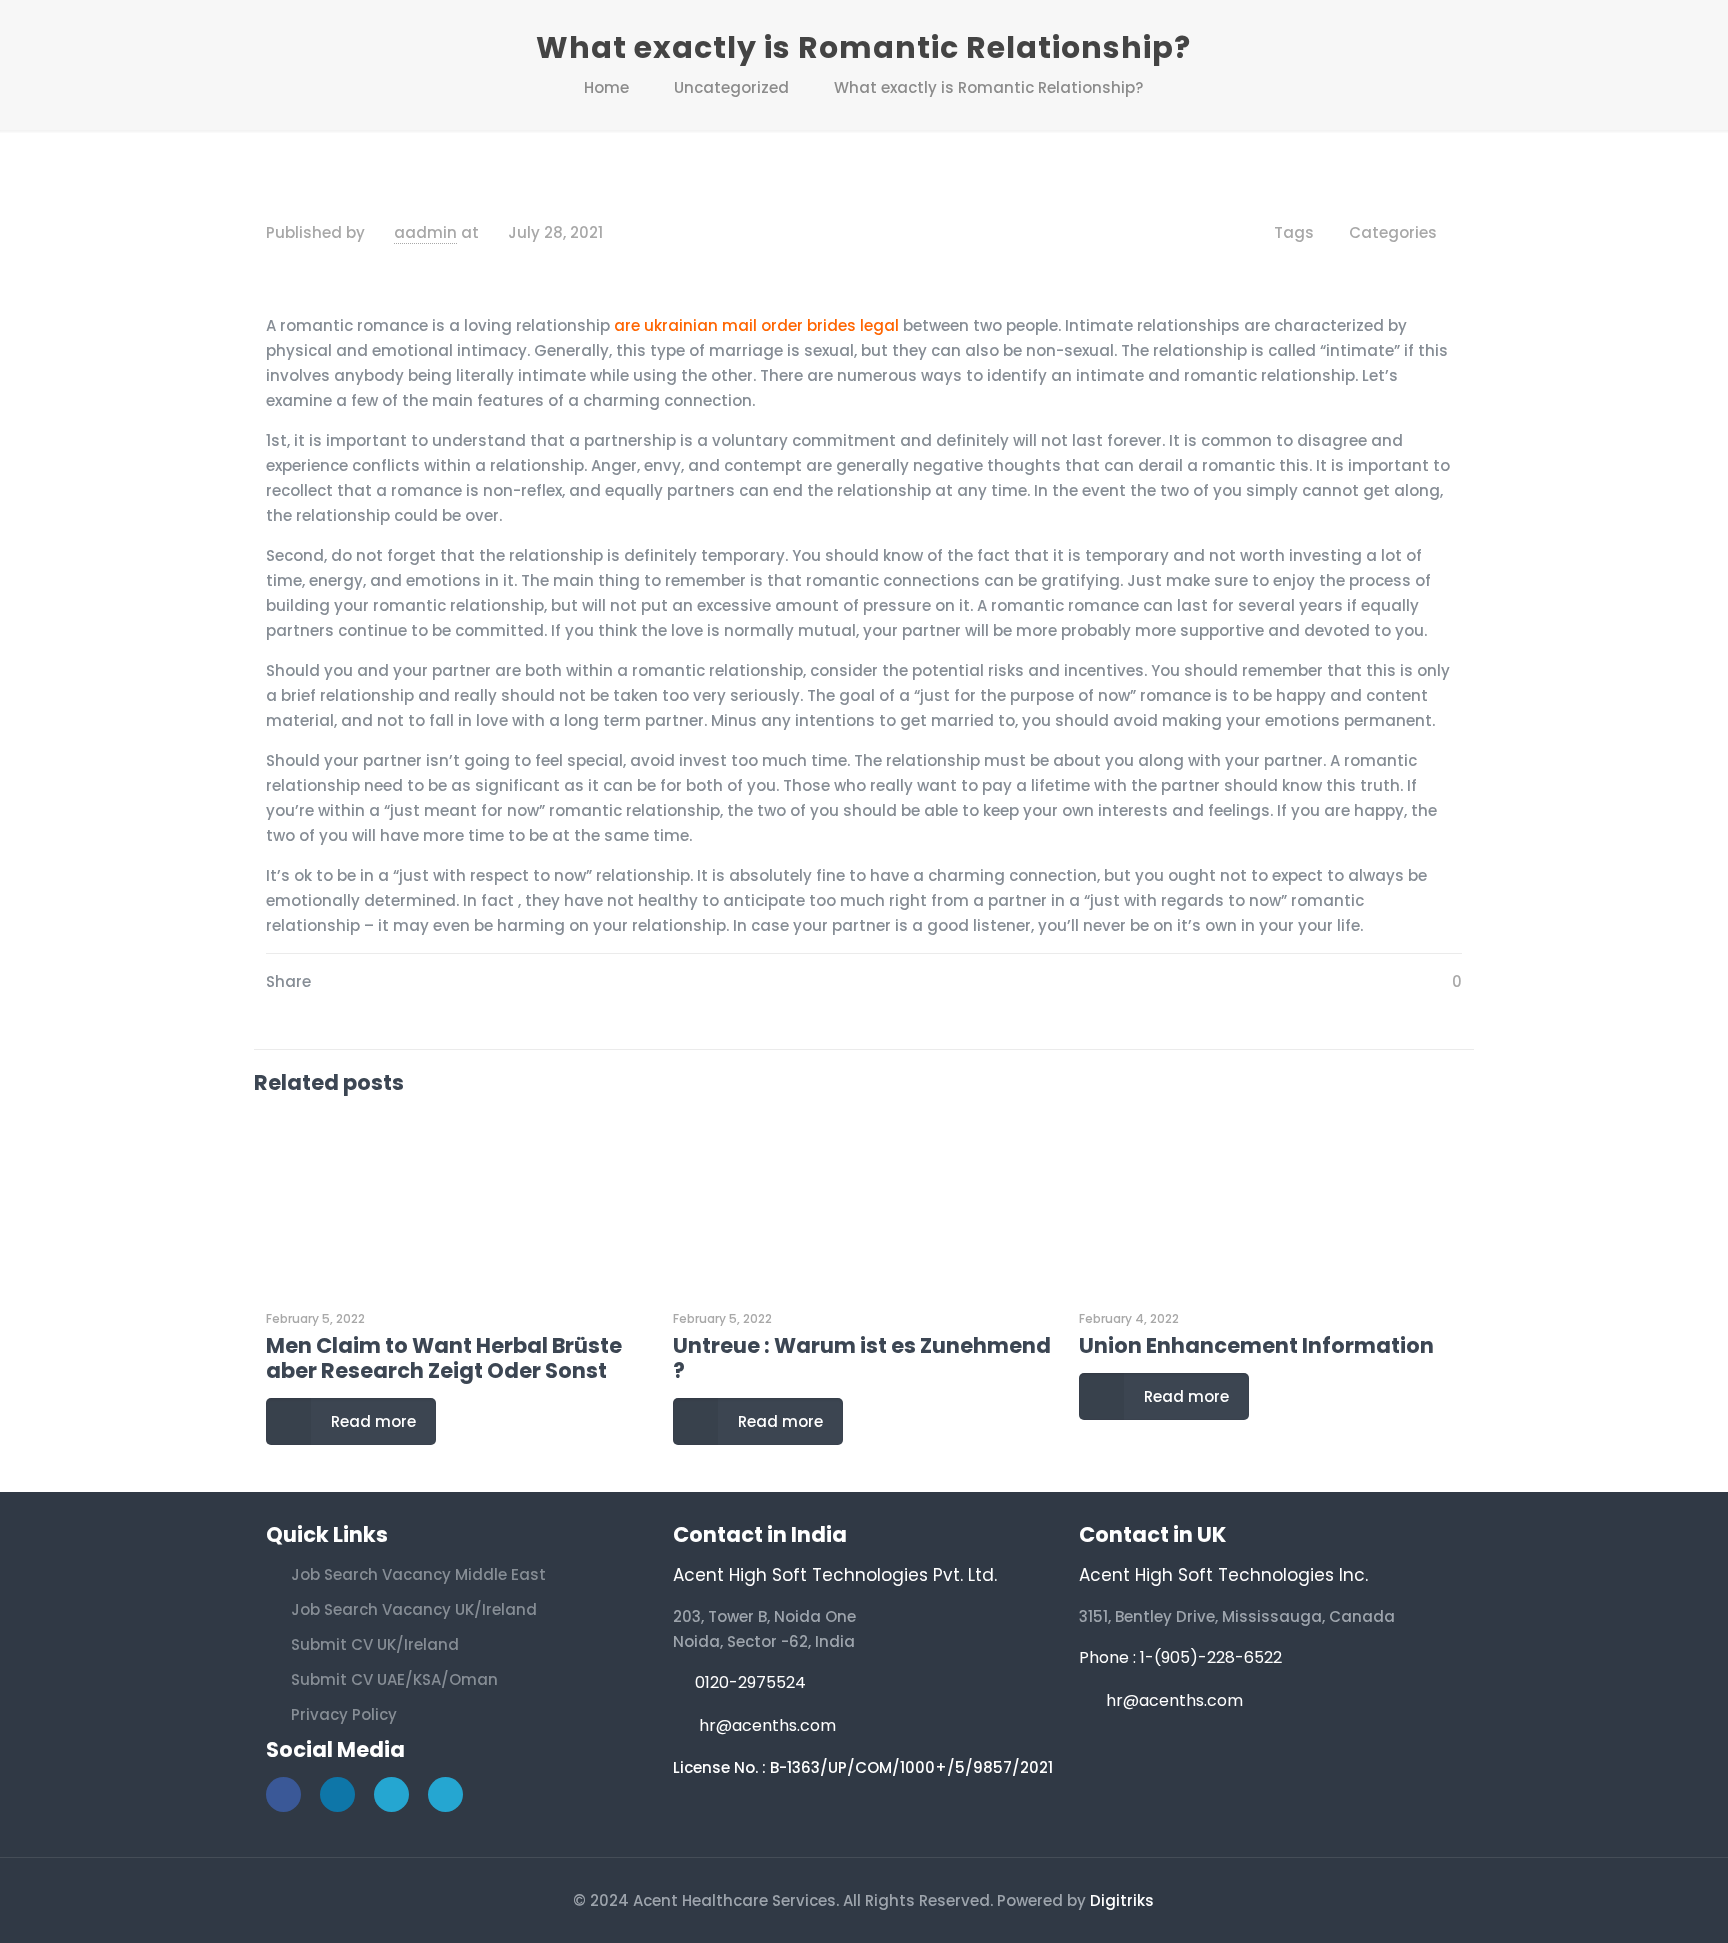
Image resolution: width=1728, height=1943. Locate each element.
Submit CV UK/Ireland (375, 1644)
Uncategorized (731, 87)
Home (606, 87)
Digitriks (1122, 1900)
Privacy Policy (344, 1714)
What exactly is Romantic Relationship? (988, 87)
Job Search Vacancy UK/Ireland (414, 1609)
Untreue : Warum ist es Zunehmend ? (862, 1358)
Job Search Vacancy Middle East (418, 1574)
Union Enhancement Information (1256, 1345)
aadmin (425, 232)
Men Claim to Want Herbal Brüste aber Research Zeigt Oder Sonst (444, 1358)
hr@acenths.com (767, 1725)
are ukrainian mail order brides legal (756, 325)
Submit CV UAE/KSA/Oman (394, 1679)
